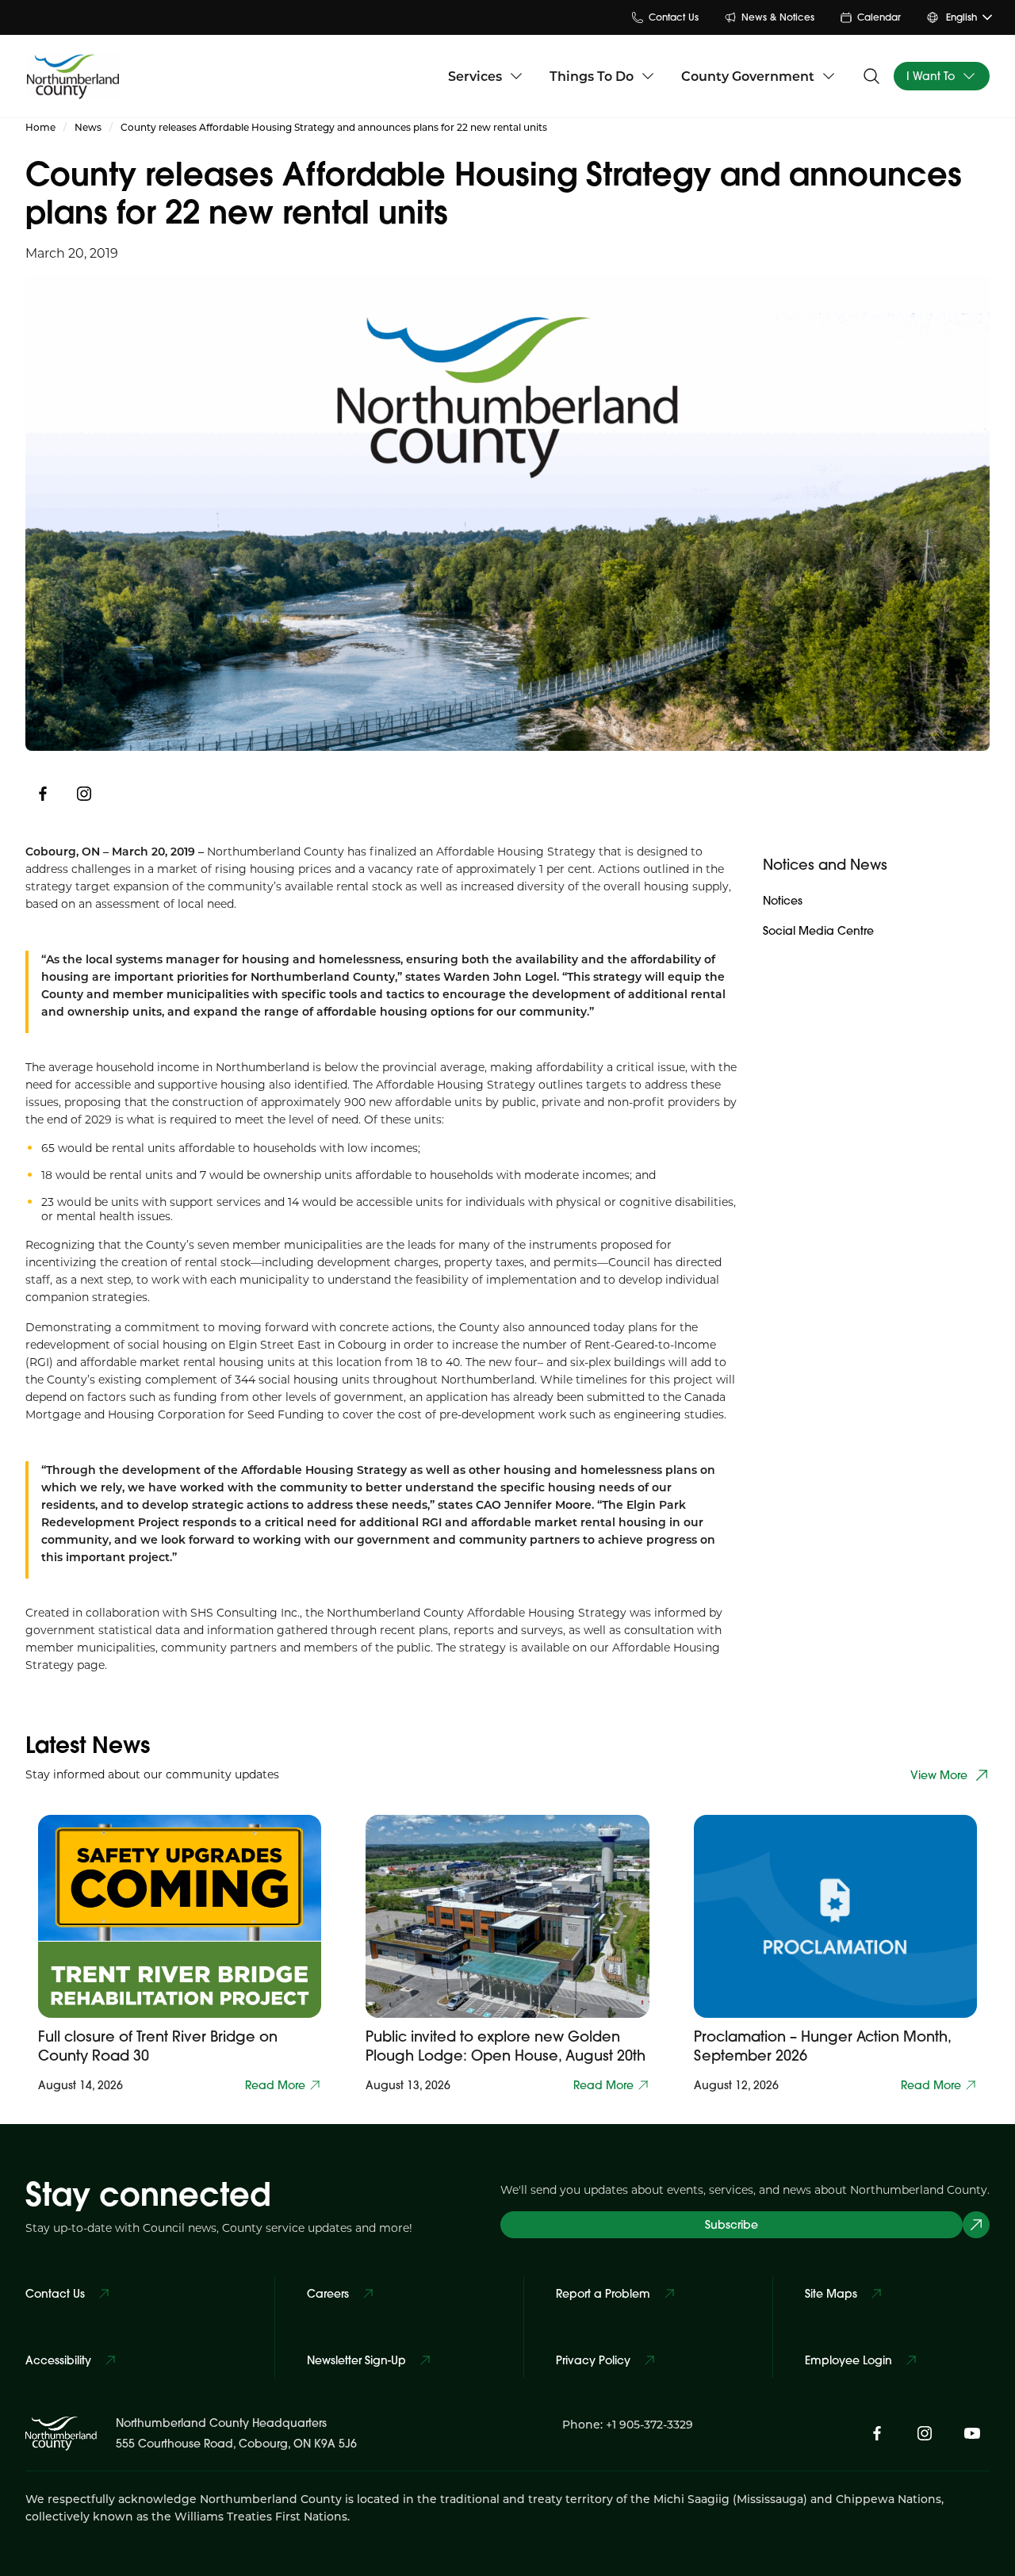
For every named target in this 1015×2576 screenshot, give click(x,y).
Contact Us (674, 17)
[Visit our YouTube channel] (972, 2433)
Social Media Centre (818, 931)
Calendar (879, 17)
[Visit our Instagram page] (84, 794)
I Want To (931, 76)
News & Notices (778, 17)
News (88, 127)
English (961, 17)
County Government (748, 76)
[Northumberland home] (73, 76)
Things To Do (592, 76)
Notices (783, 901)
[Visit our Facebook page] (877, 2433)
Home (40, 127)
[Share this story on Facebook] (43, 794)
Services (475, 76)
